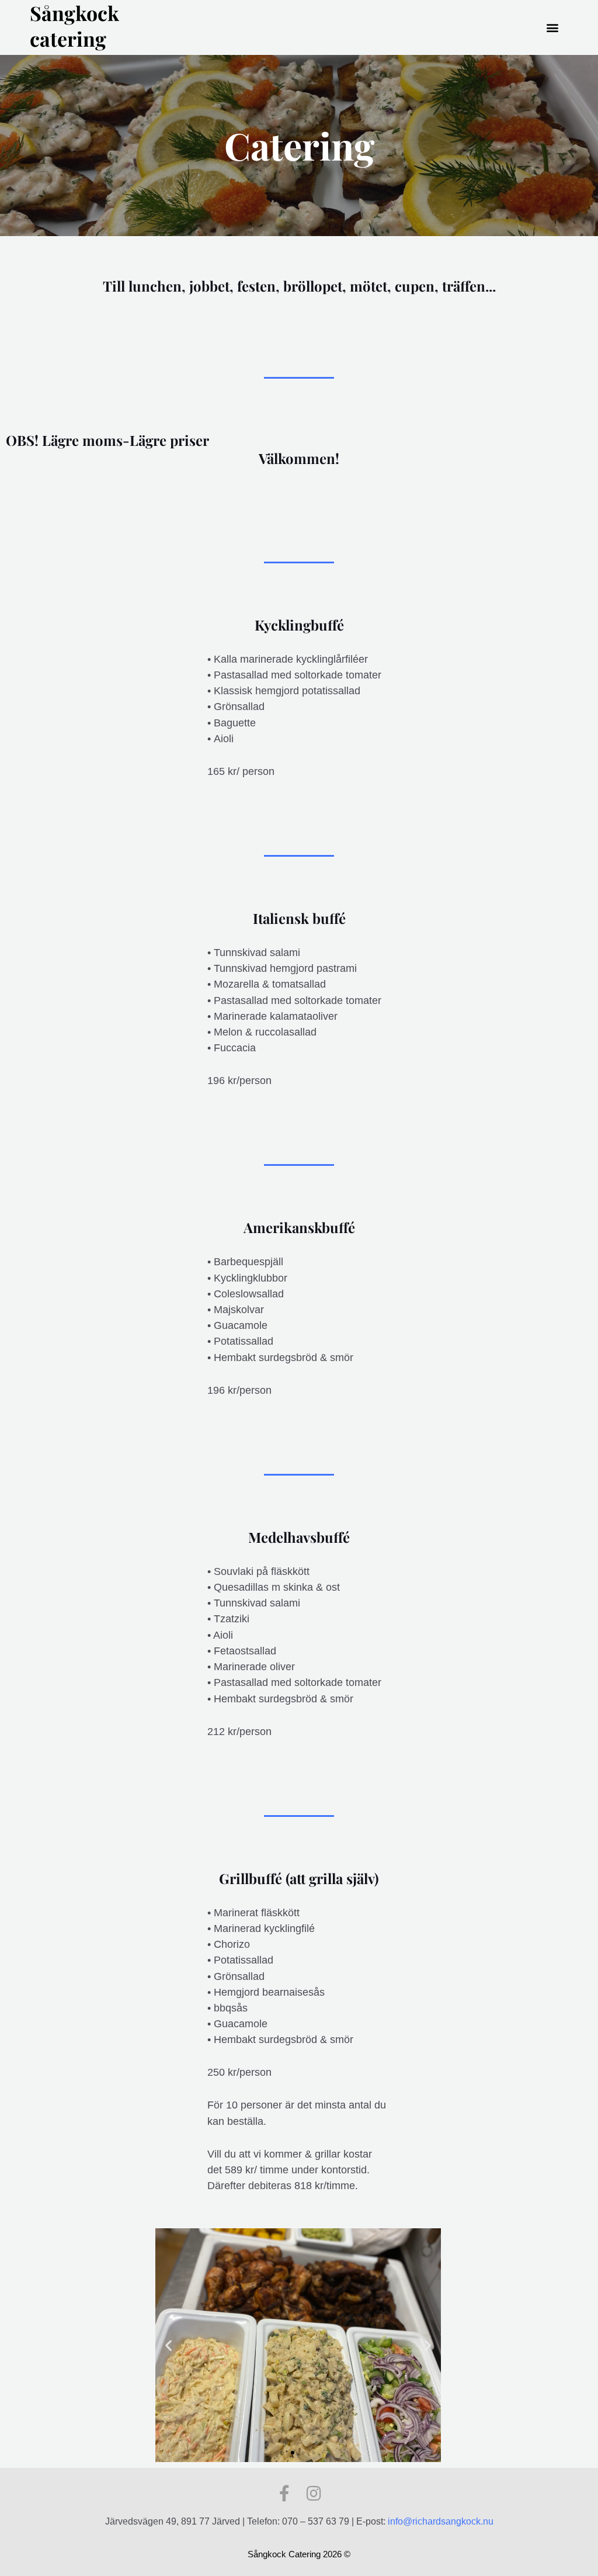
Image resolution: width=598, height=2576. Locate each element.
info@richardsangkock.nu (441, 2521)
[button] (553, 28)
